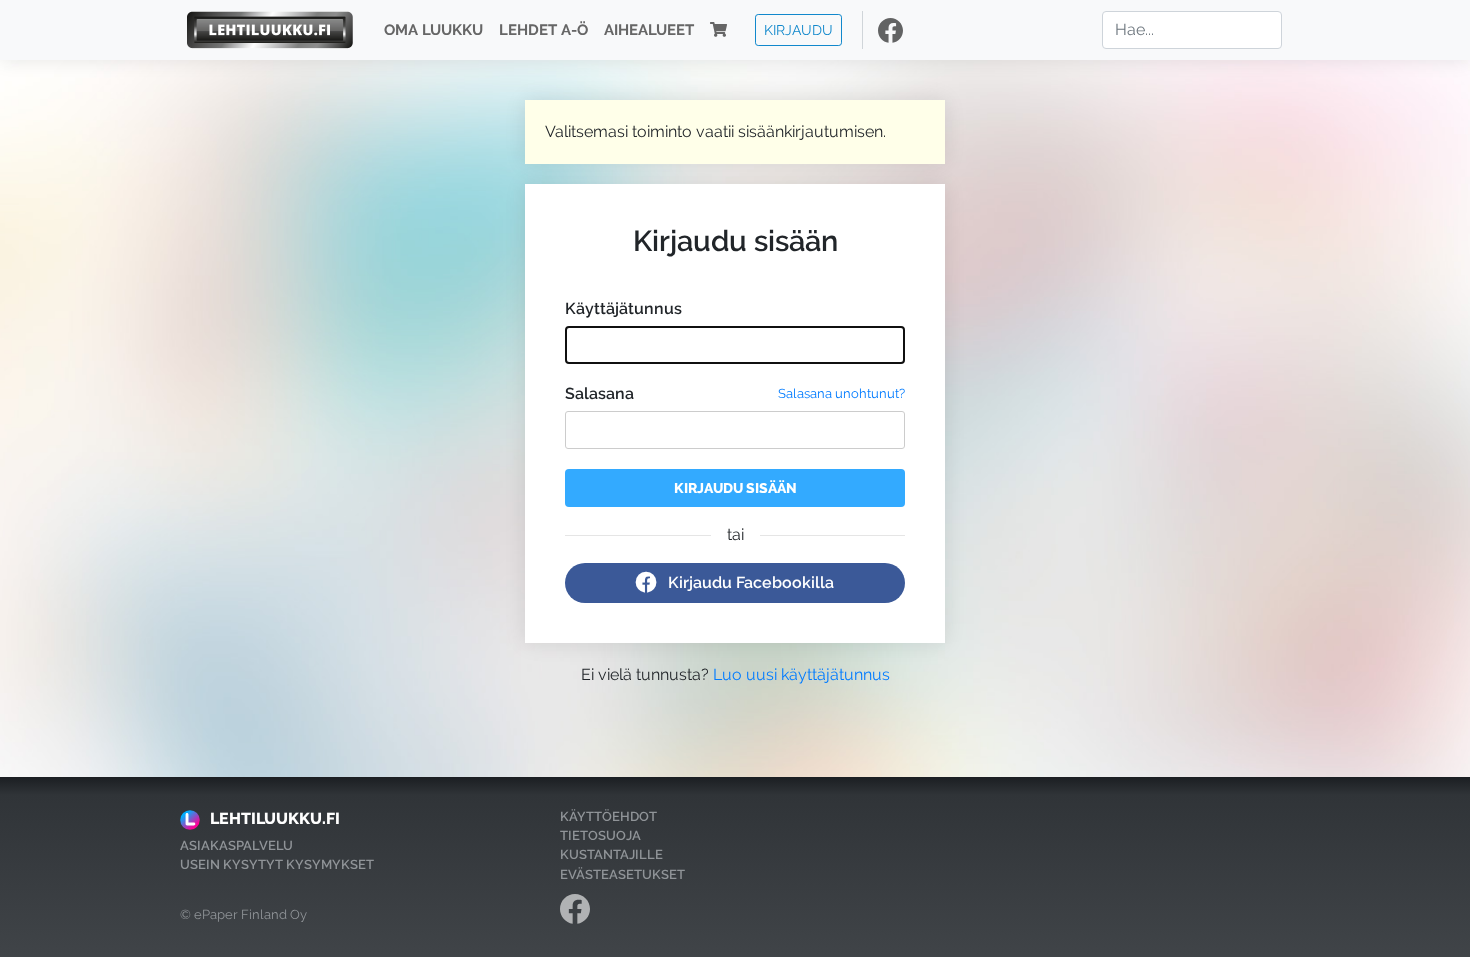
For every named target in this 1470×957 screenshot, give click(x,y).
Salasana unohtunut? (841, 393)
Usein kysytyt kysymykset (277, 864)
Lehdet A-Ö (543, 30)
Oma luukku (433, 30)
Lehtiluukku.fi (275, 818)
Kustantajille (611, 854)
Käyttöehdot (608, 816)
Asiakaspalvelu (236, 845)
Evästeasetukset (622, 874)
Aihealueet (649, 30)
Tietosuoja (600, 835)
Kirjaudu (798, 29)
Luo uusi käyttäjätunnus (801, 674)
